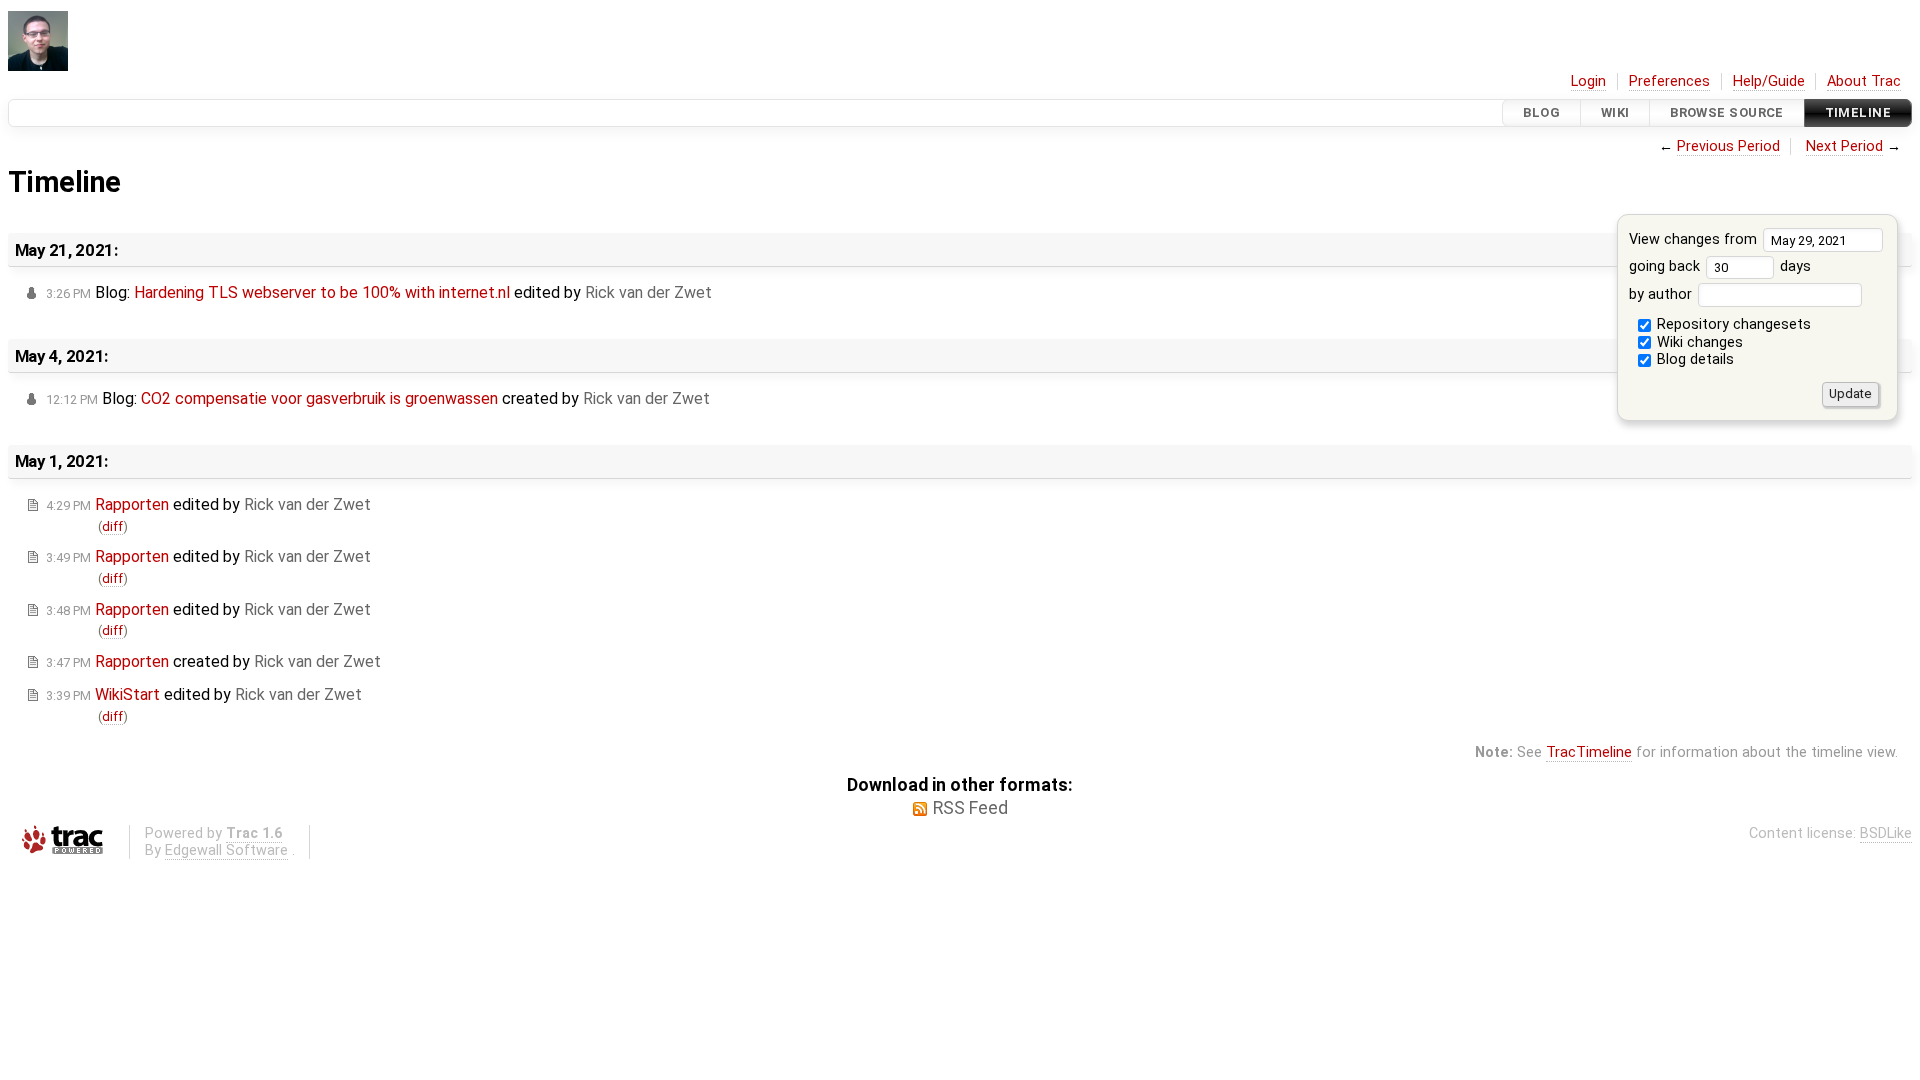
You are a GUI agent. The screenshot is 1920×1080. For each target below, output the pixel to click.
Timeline (1858, 112)
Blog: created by (378, 398)
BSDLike (1886, 833)
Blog (1541, 112)
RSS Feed (970, 808)
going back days (1720, 266)
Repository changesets (1732, 324)
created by (213, 661)
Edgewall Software (226, 850)
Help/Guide (1769, 81)
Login (1588, 81)
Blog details (1693, 359)
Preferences (1669, 81)
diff (112, 526)
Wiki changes (1698, 342)
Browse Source (1727, 112)
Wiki (1615, 112)
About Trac (1864, 81)
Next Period (1844, 146)
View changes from (1695, 239)
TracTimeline (1589, 752)
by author (1662, 294)
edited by (208, 504)
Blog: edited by (379, 292)
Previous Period (1728, 146)
